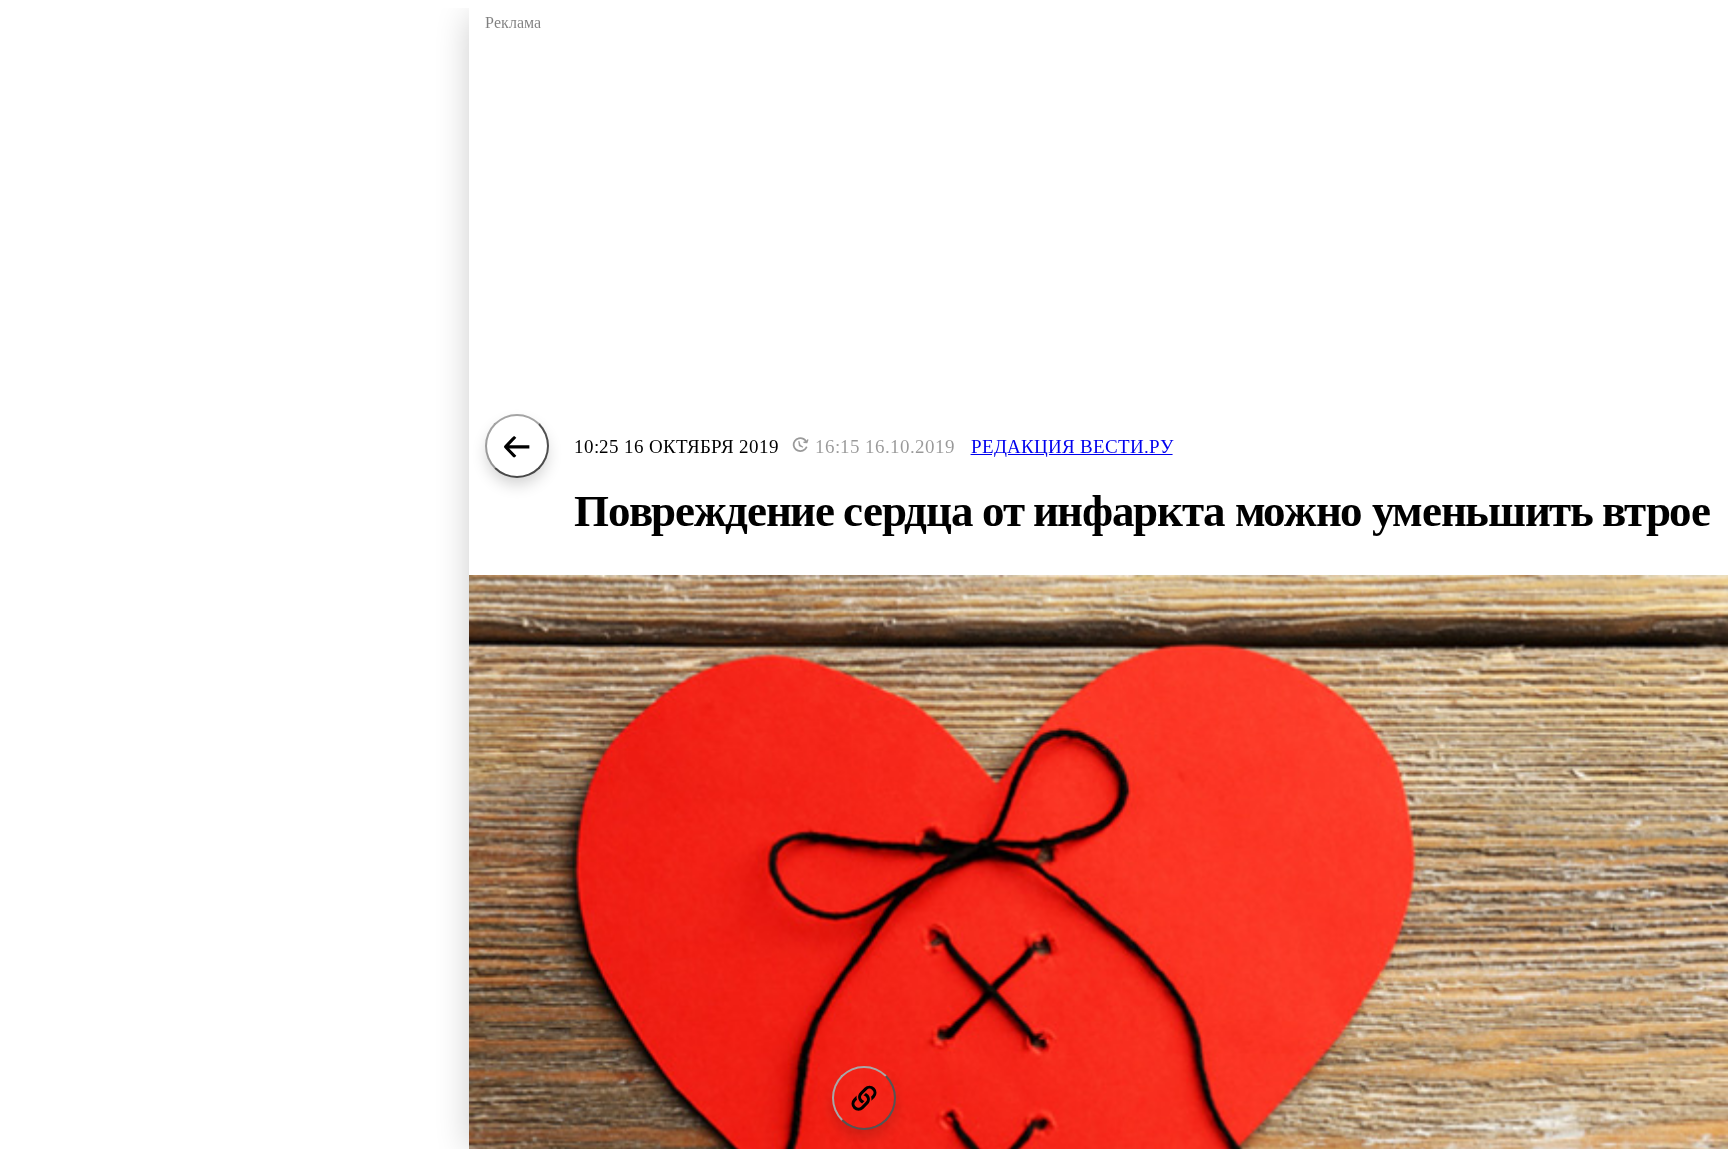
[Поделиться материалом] (864, 1098)
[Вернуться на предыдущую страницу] (517, 446)
